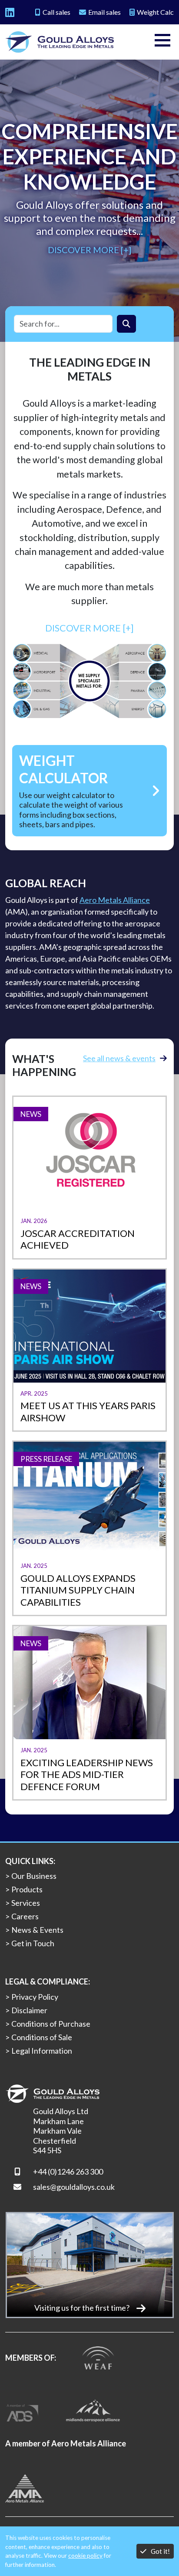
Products (27, 1889)
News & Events (37, 1930)
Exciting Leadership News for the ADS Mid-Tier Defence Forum (87, 1774)
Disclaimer (29, 2010)
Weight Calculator (64, 769)
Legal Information (42, 2051)
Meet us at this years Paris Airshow (88, 1412)
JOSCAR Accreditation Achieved (78, 1239)
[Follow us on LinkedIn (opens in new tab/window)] (10, 12)
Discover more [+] (89, 250)
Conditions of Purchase (51, 2024)
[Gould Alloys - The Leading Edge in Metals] (60, 42)
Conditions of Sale (42, 2037)
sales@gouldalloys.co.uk (74, 2187)
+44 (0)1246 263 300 (68, 2172)
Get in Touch (33, 1943)
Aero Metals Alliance (115, 900)
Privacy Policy (35, 1997)
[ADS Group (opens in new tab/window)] (23, 2409)
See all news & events (119, 1058)
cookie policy (85, 2556)
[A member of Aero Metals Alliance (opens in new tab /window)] (25, 2487)
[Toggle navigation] (162, 42)
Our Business (34, 1876)
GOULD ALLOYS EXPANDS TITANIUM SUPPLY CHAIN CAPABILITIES (78, 1590)
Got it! (160, 2551)
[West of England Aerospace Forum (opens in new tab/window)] (98, 2357)
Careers (25, 1916)
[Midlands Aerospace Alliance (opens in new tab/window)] (93, 2409)
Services (26, 1903)
